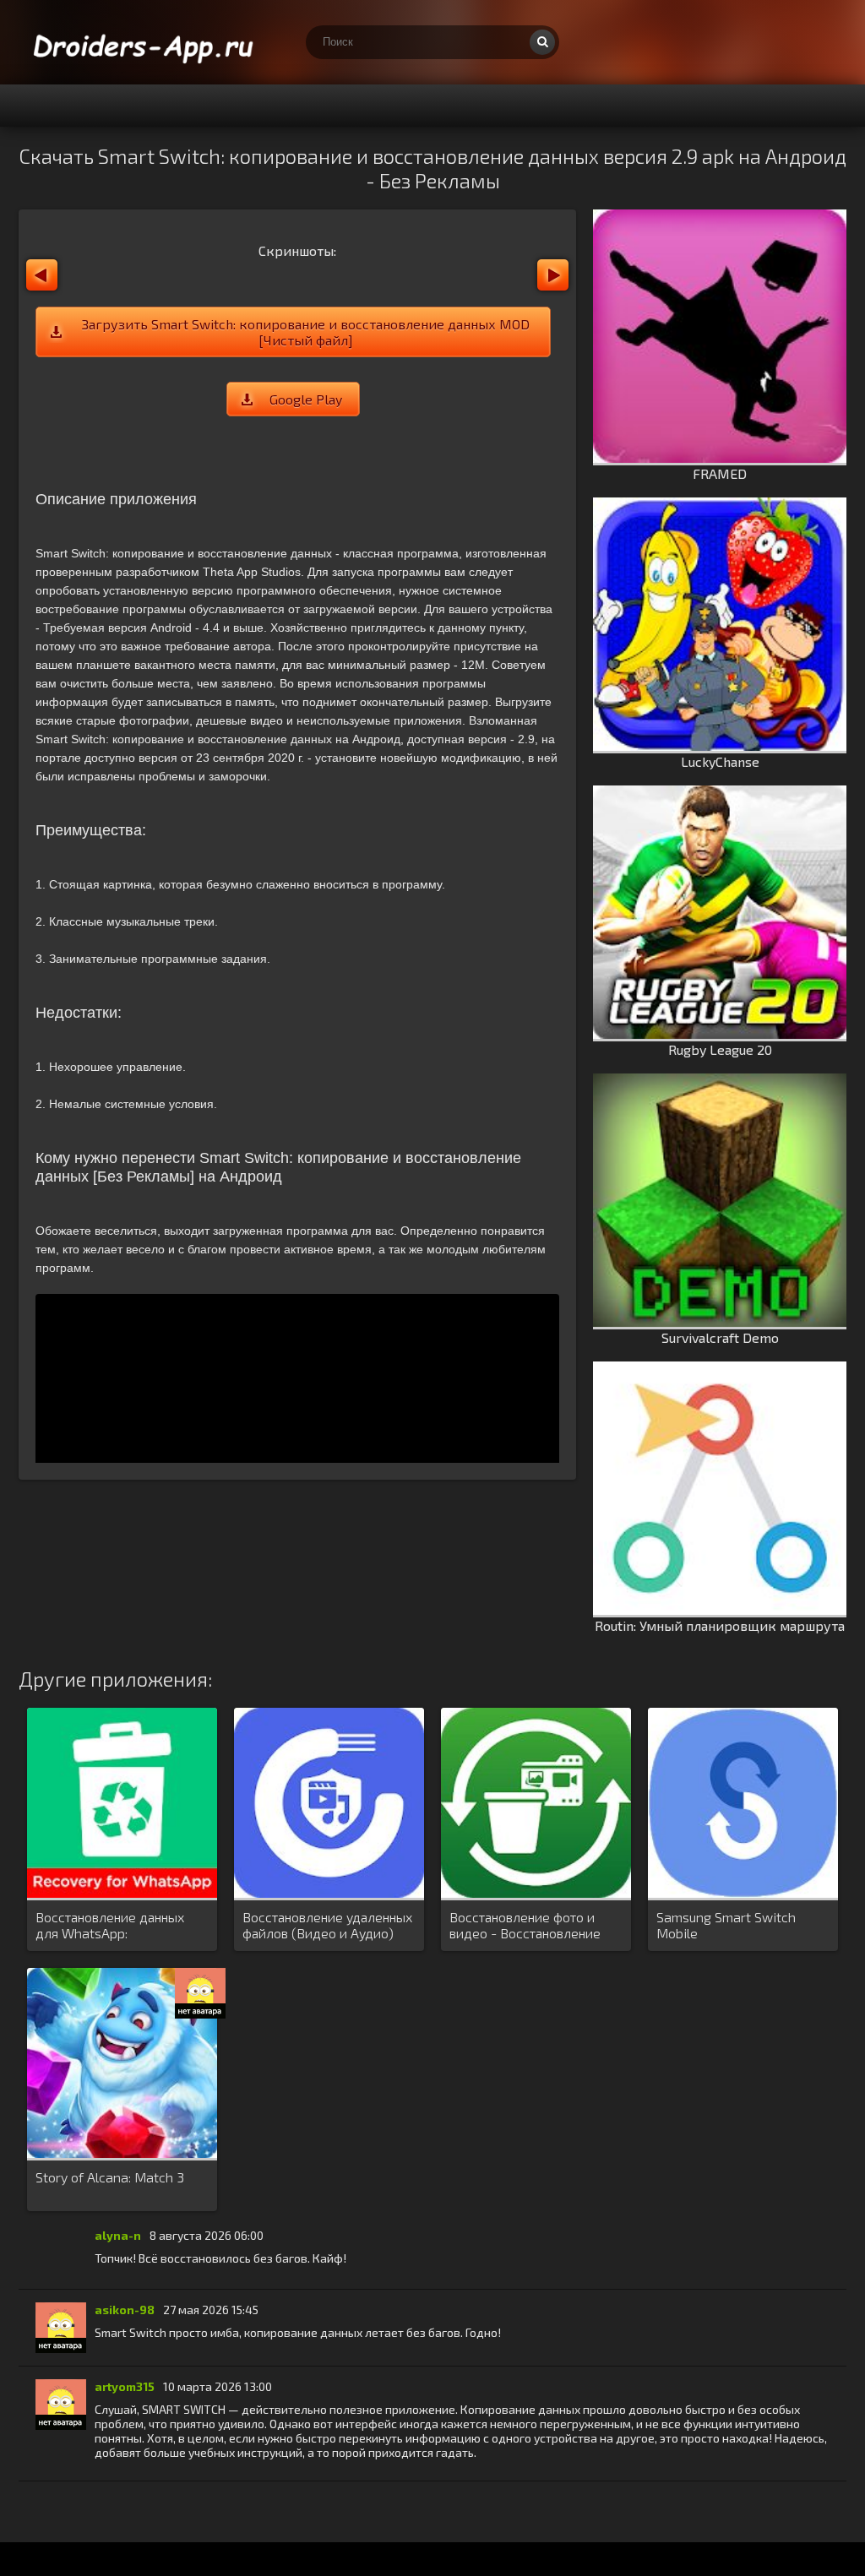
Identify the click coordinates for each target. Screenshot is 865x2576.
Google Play (306, 399)
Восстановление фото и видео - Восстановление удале (525, 1926)
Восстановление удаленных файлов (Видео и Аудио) (327, 1925)
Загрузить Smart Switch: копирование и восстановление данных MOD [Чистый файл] (306, 332)
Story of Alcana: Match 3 (110, 2177)
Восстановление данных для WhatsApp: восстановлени (110, 1926)
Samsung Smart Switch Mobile (726, 1925)
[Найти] (542, 42)
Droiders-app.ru (145, 42)
